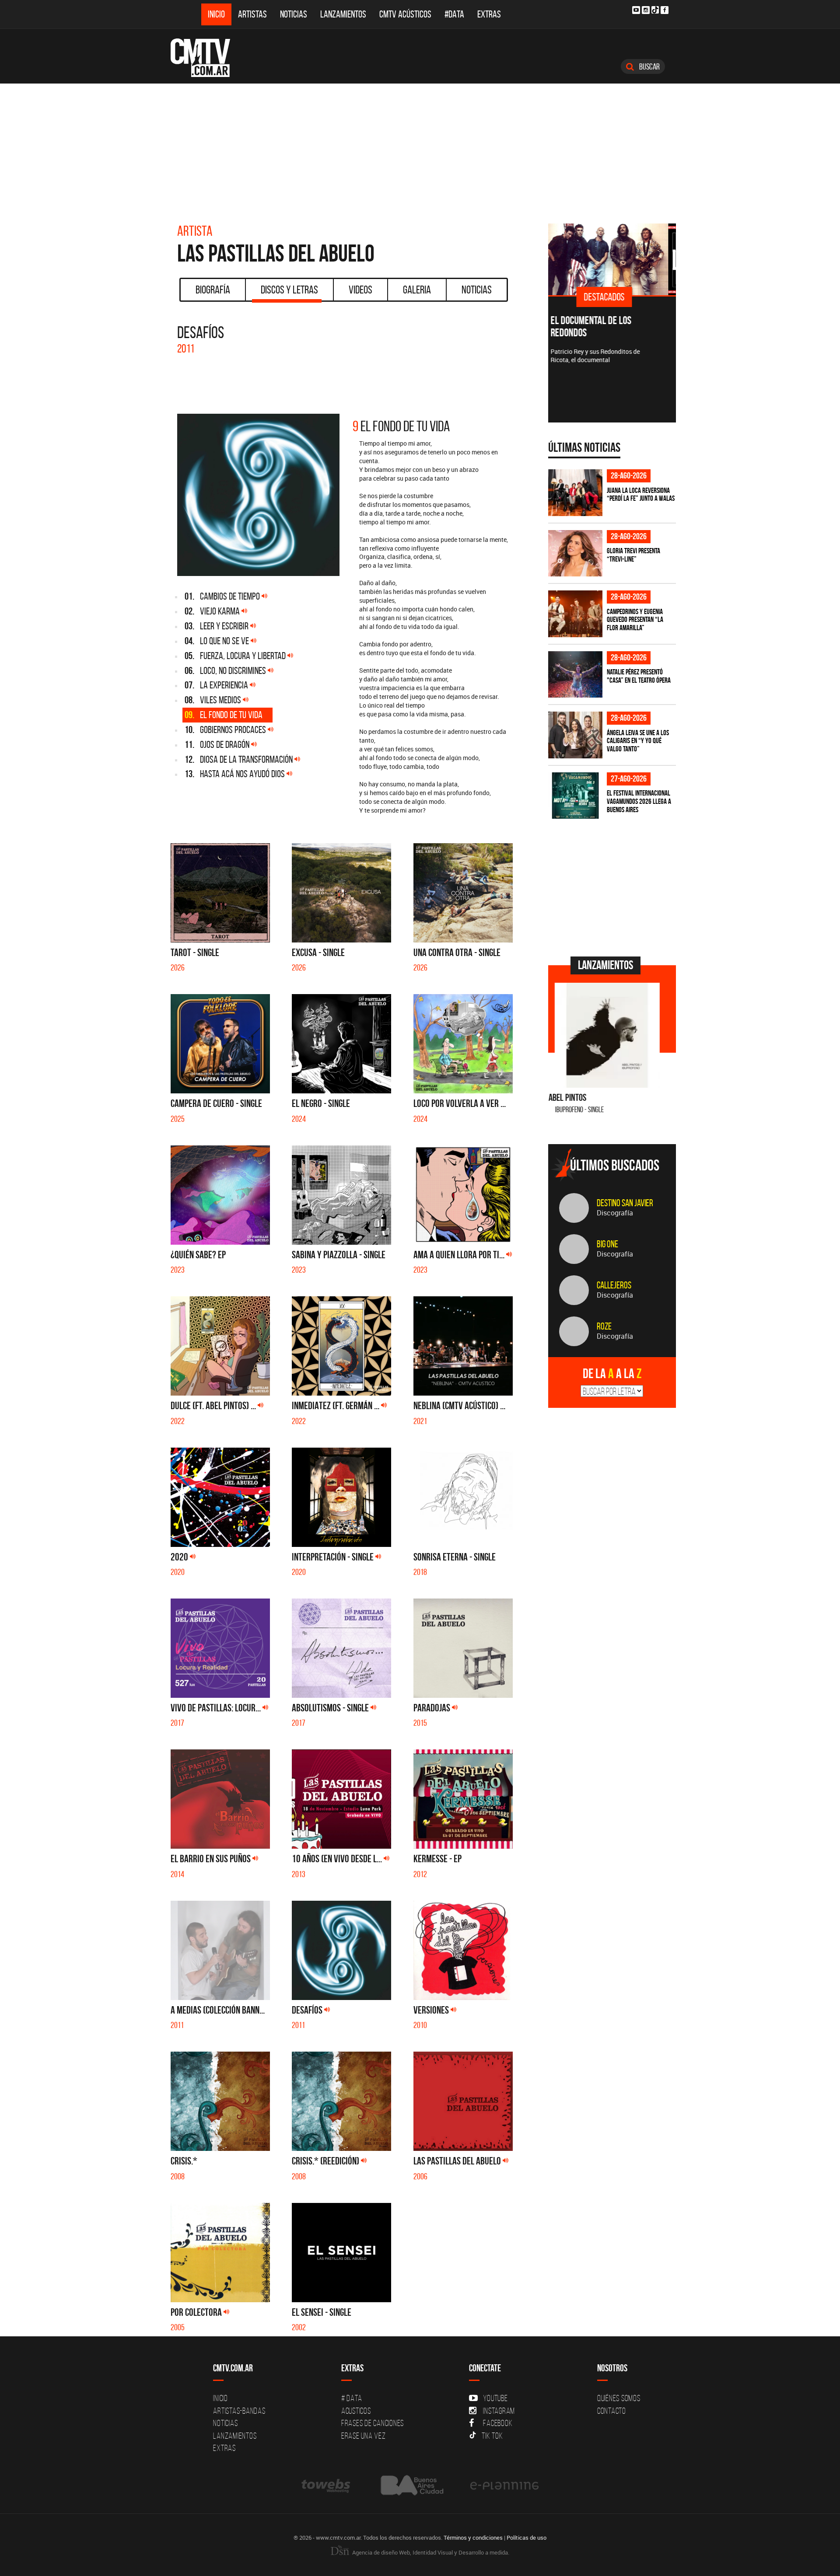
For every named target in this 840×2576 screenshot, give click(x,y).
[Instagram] (646, 10)
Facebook (498, 2423)
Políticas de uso (527, 2538)
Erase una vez (364, 2436)
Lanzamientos (343, 14)
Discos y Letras (289, 290)
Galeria (417, 290)
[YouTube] (636, 10)
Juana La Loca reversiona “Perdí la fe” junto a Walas (641, 494)
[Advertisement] (420, 149)
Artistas (252, 14)
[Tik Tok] (655, 10)
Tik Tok (492, 2436)
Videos (360, 290)
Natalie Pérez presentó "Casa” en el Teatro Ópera (639, 676)
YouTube (495, 2398)
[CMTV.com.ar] (207, 58)
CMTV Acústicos (405, 14)
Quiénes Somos (619, 2398)
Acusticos (356, 2411)
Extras (489, 14)
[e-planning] (504, 2485)
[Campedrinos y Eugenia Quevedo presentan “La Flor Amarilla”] (575, 614)
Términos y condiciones (473, 2538)
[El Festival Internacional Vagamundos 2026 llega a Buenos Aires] (575, 796)
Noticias (294, 14)
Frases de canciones (373, 2423)
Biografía (213, 290)
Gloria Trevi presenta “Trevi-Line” (633, 555)
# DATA (352, 2398)
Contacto (612, 2411)
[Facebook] (665, 10)
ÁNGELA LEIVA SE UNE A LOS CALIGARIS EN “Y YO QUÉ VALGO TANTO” (638, 741)
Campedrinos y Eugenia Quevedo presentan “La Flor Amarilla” (635, 620)
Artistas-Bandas (239, 2411)
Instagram (499, 2411)
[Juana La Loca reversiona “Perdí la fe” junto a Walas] (575, 493)
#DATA (454, 14)
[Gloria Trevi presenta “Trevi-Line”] (575, 553)
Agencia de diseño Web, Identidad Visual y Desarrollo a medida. (430, 2552)
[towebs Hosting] (327, 2485)
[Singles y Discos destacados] (612, 259)
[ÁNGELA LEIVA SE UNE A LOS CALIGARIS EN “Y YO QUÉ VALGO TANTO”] (575, 735)
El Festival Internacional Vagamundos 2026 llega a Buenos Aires (639, 801)
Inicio (216, 14)
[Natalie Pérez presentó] (575, 675)
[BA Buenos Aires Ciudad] (411, 2485)
